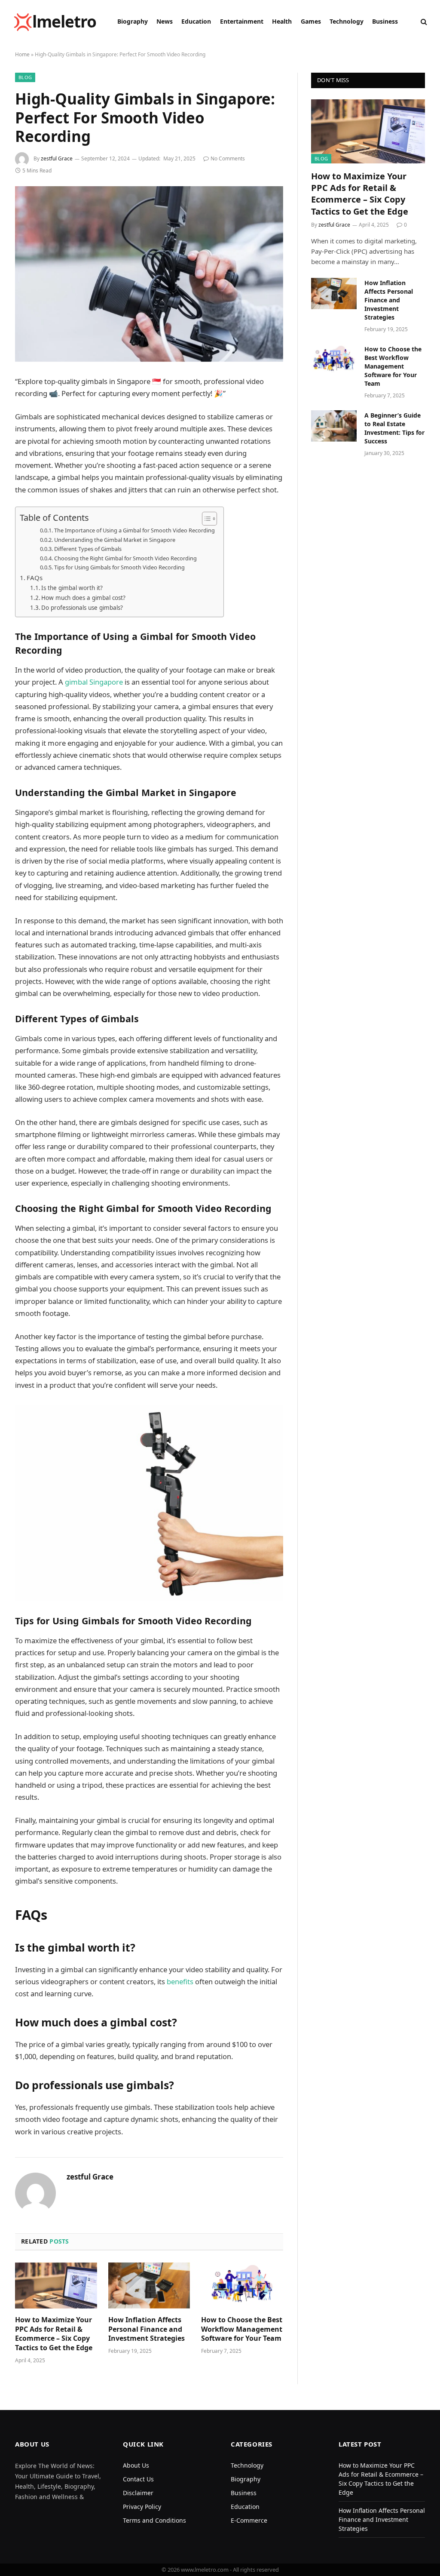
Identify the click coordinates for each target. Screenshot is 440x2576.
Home (22, 54)
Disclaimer (138, 2493)
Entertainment (242, 21)
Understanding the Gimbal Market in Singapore (115, 540)
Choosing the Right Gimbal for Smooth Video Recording (125, 558)
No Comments (228, 158)
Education (196, 21)
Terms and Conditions (154, 2520)
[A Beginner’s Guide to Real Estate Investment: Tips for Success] (334, 426)
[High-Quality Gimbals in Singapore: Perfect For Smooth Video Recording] (149, 274)
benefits (181, 1981)
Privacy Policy (142, 2507)
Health (282, 21)
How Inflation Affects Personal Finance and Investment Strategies (147, 2329)
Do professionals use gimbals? (82, 608)
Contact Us (138, 2479)
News (165, 21)
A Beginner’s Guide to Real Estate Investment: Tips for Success (394, 428)
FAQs (35, 578)
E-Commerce (249, 2520)
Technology (347, 21)
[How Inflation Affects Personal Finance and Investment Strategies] (149, 2286)
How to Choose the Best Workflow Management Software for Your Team (242, 2329)
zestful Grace (57, 158)
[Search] (423, 22)
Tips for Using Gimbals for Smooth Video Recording (119, 567)
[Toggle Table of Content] (205, 519)
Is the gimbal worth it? (72, 588)
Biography (133, 21)
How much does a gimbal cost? (83, 598)
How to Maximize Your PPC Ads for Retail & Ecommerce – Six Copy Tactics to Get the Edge (54, 2334)
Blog (25, 77)
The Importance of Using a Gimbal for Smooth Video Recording (134, 530)
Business (385, 21)
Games (311, 21)
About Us (136, 2465)
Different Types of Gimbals (88, 549)
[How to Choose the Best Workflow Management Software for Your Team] (242, 2286)
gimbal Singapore (94, 682)
